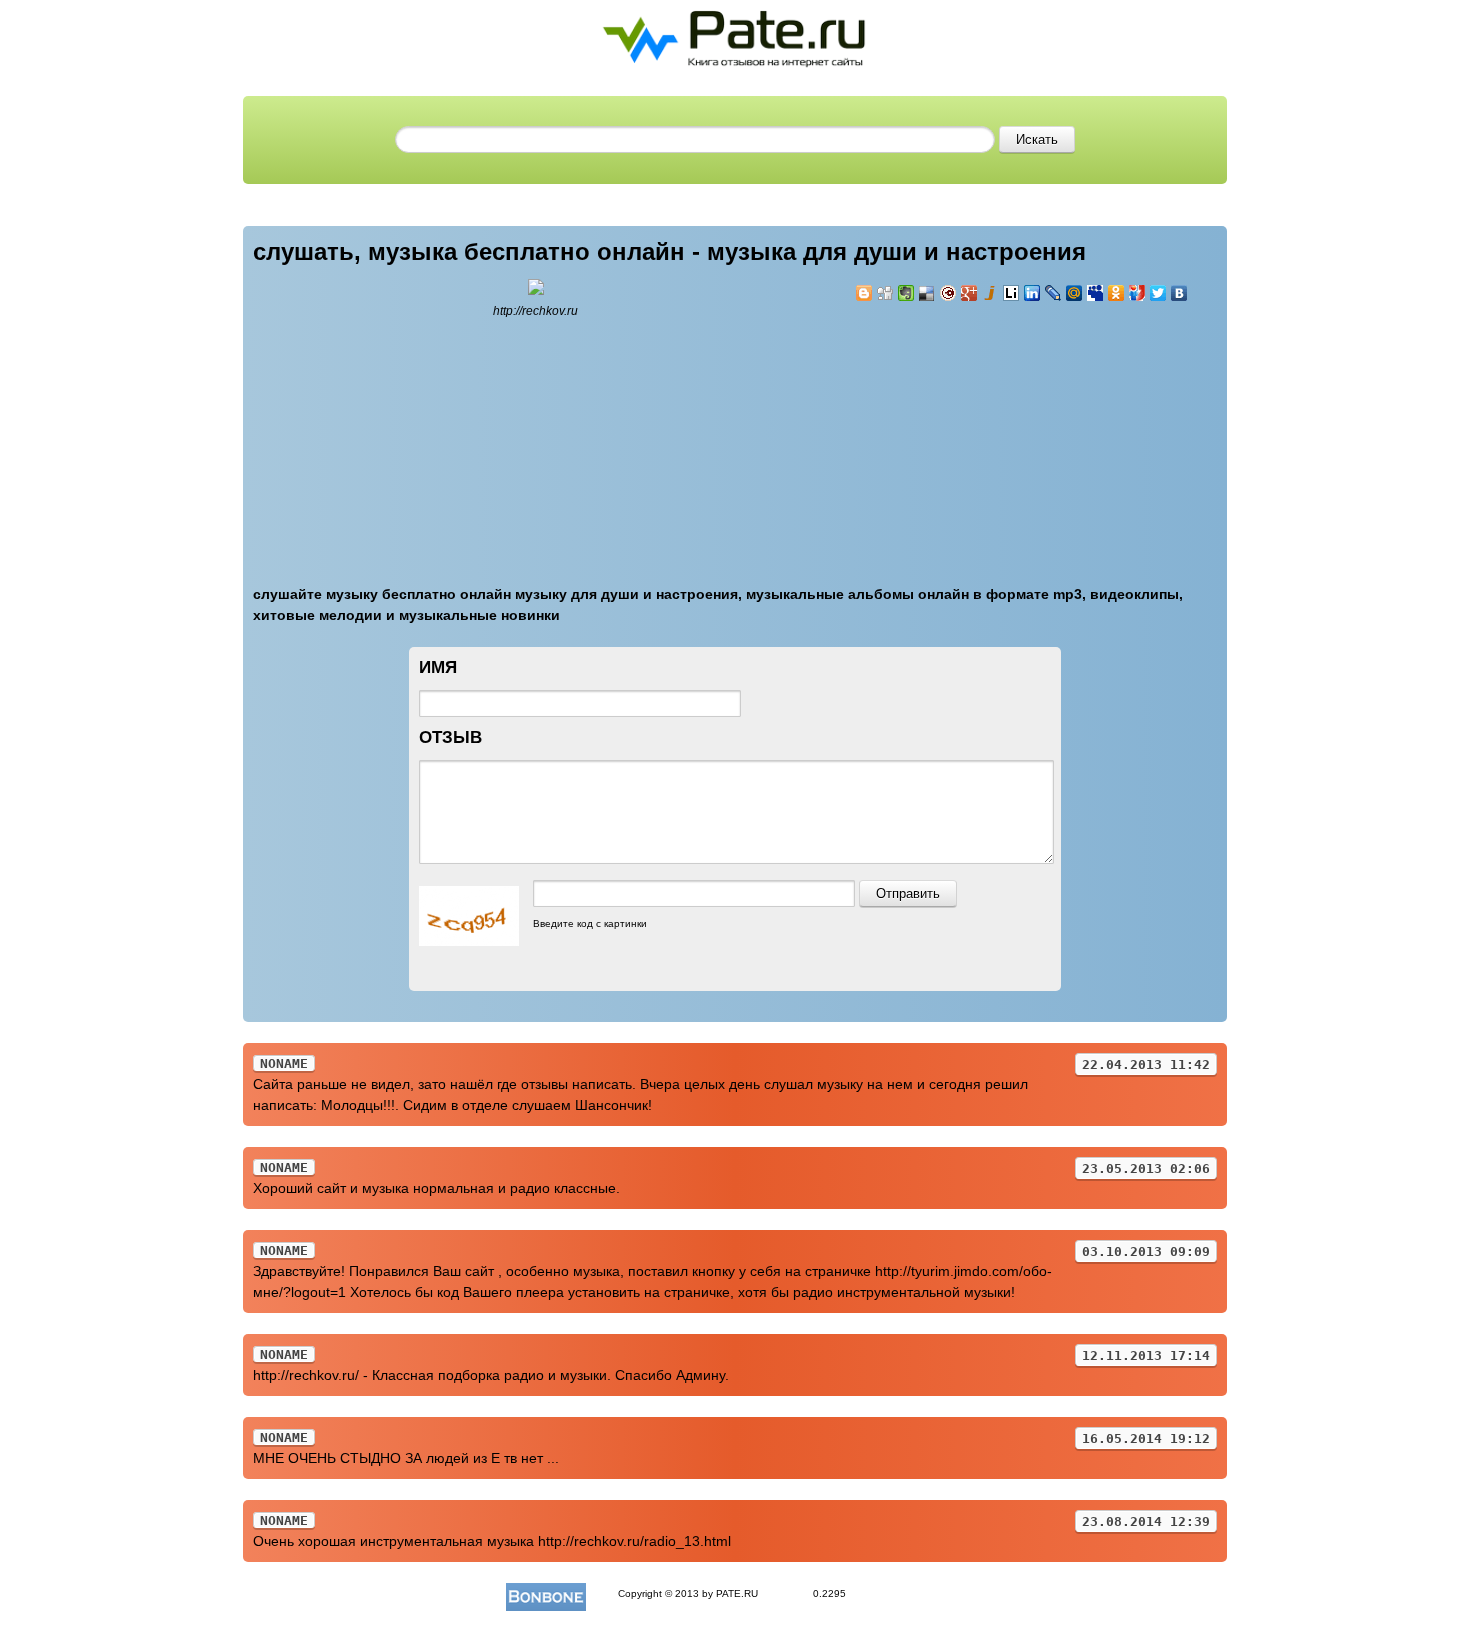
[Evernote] (906, 293)
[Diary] (948, 293)
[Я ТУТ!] (1137, 293)
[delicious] (927, 293)
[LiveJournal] (1053, 293)
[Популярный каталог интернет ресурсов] (546, 1593)
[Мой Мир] (1074, 293)
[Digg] (885, 293)
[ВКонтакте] (1179, 293)
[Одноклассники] (1116, 293)
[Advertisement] (975, 432)
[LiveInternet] (1011, 293)
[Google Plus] (969, 293)
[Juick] (990, 293)
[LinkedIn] (1032, 293)
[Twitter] (1158, 293)
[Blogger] (864, 293)
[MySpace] (1095, 293)
